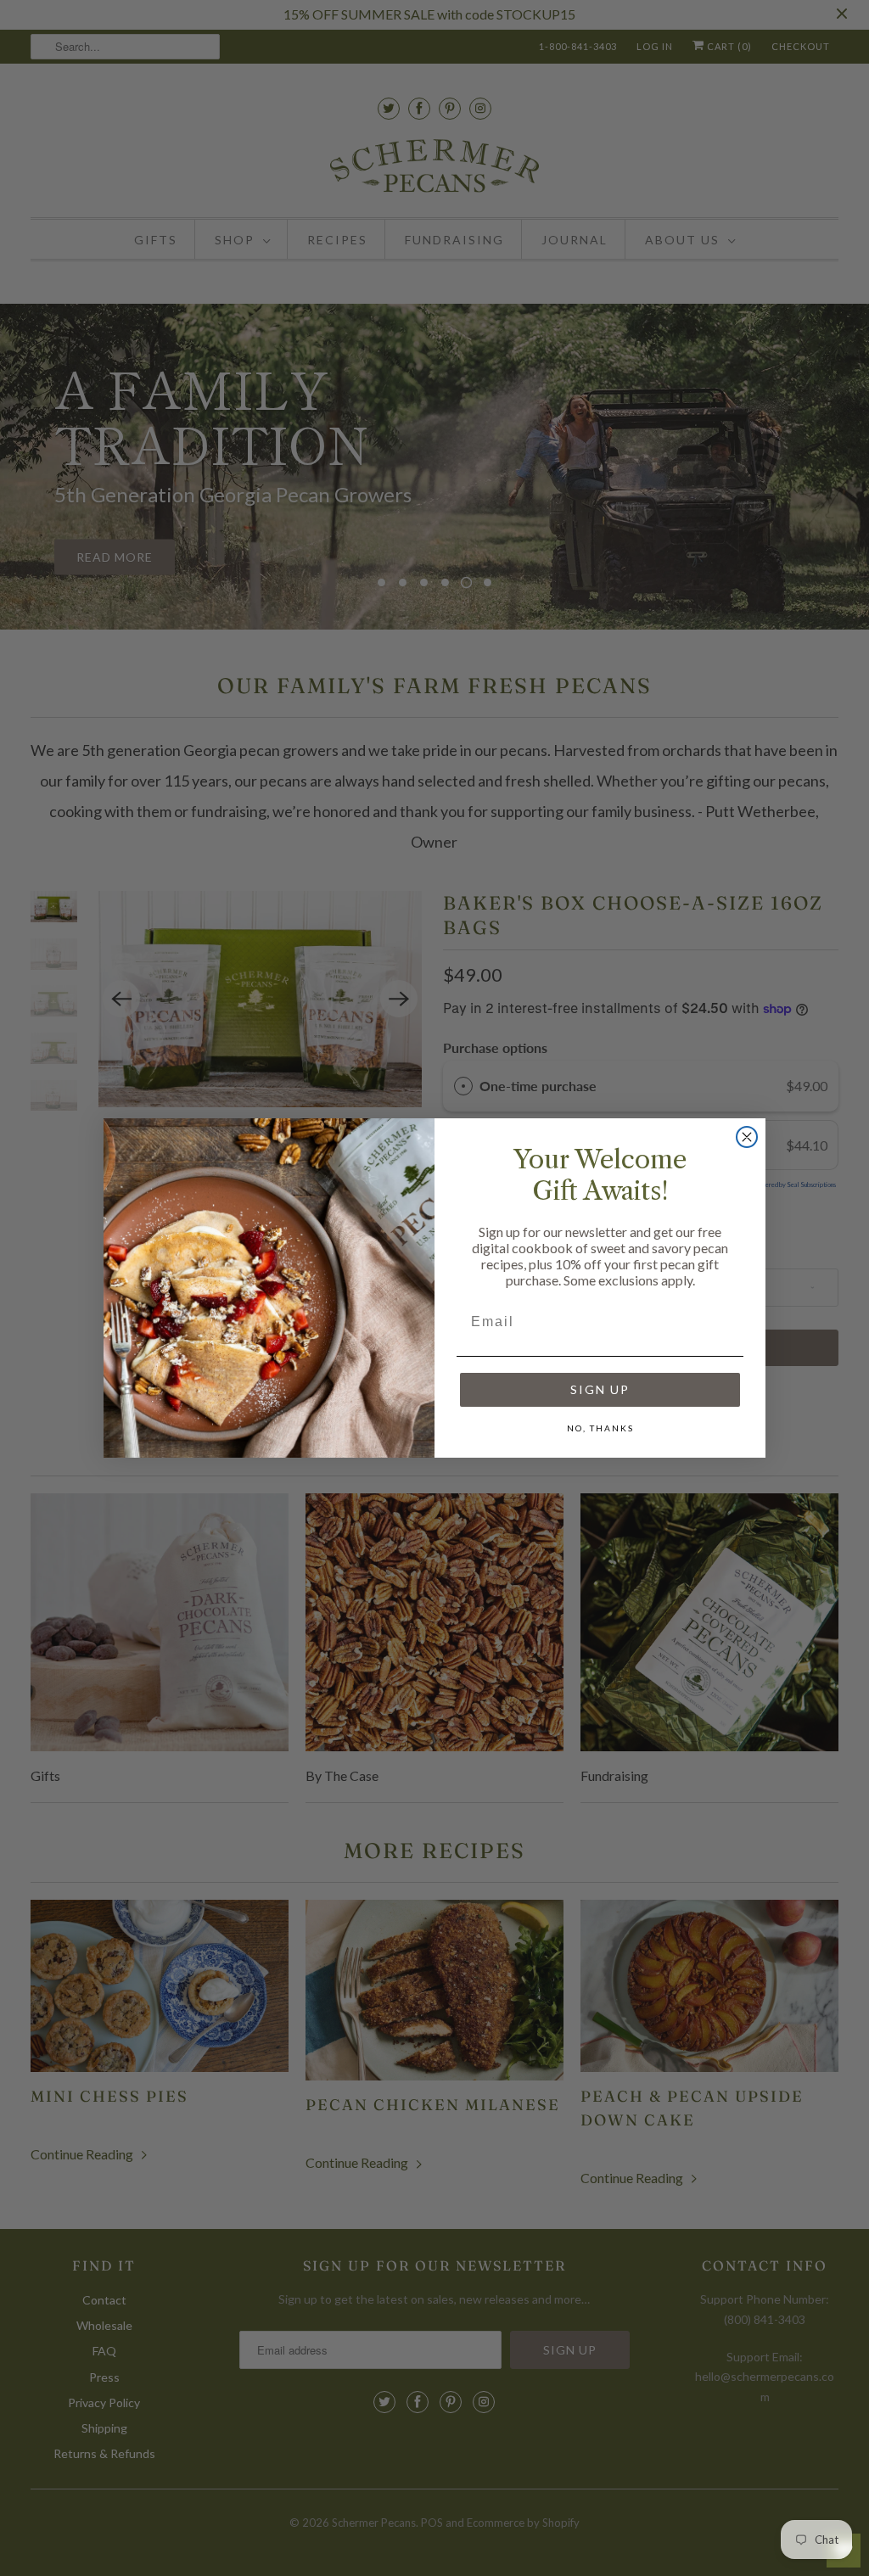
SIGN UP (600, 1389)
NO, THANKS (600, 1428)
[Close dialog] (747, 1137)
